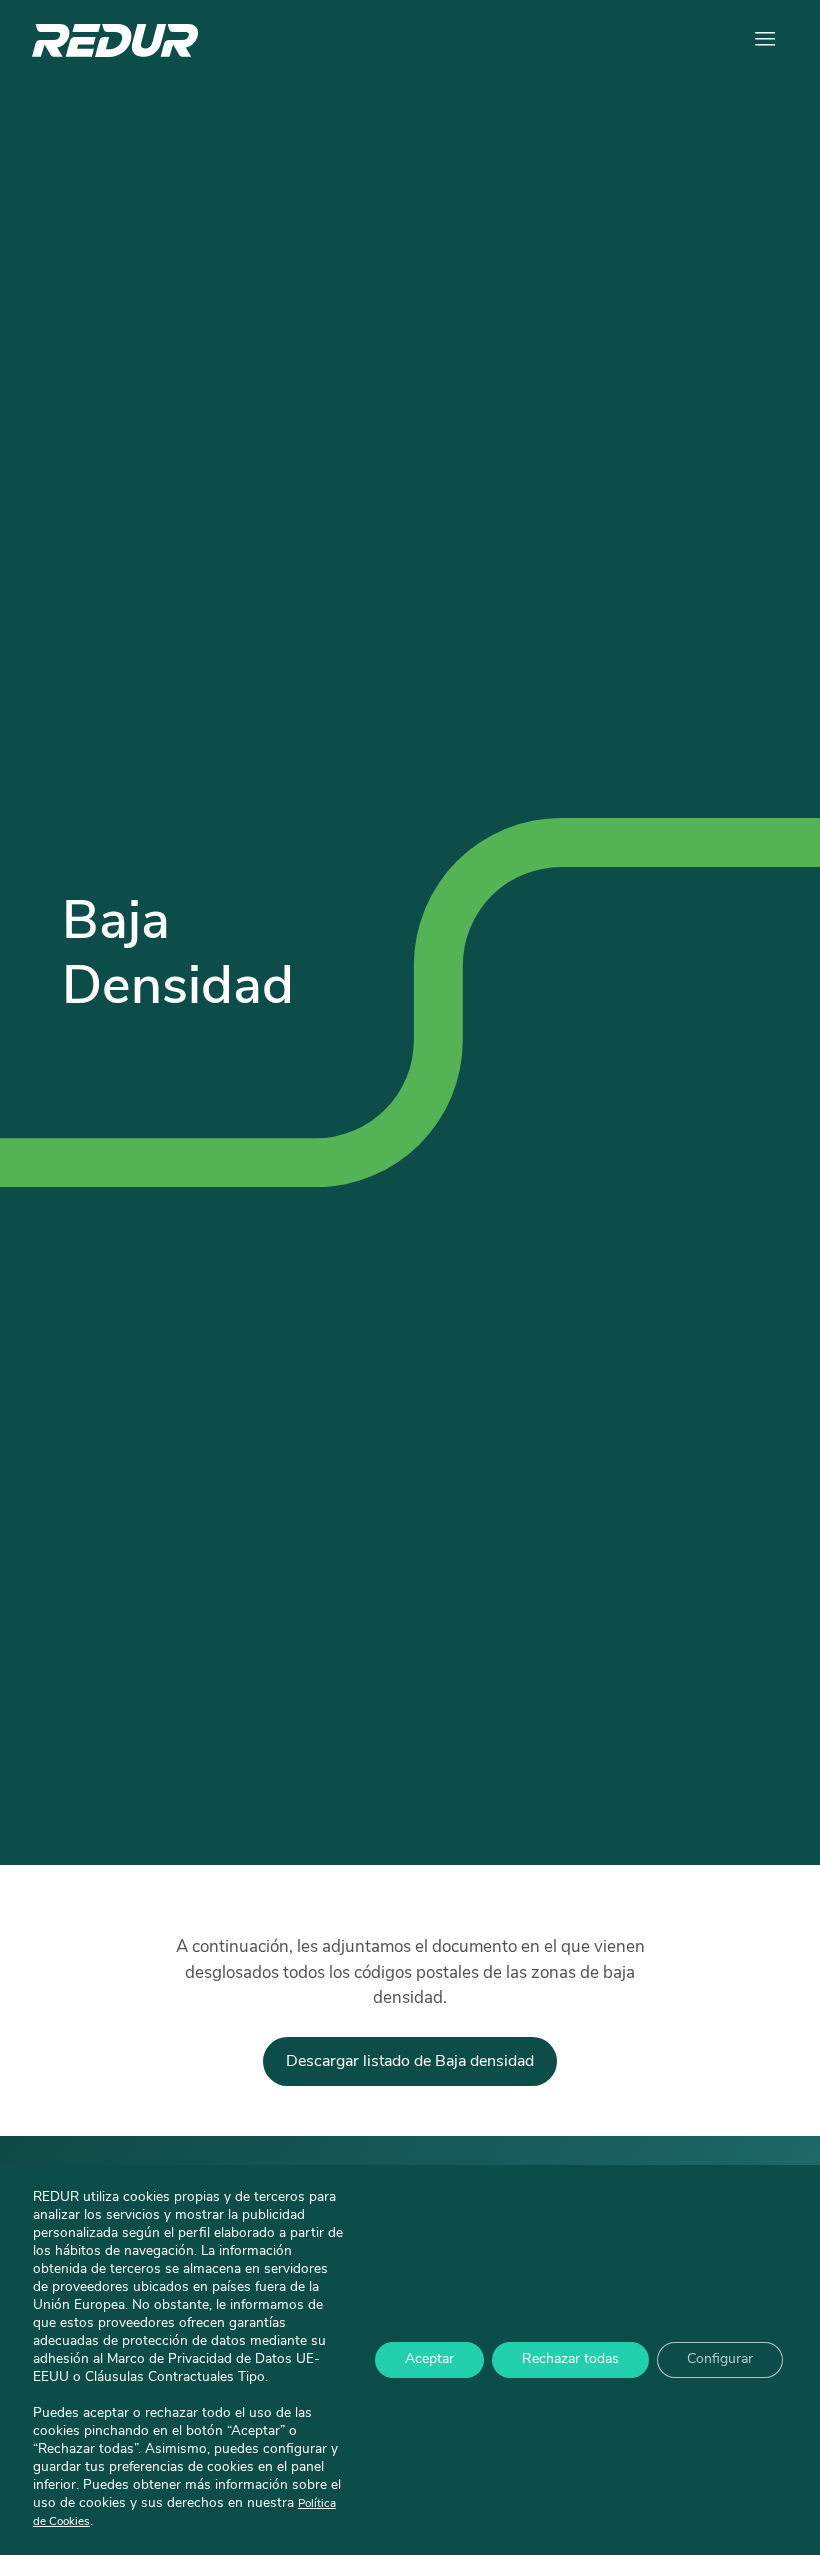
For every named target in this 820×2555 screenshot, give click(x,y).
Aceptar (429, 2359)
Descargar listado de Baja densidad (410, 2062)
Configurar (720, 2359)
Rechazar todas (570, 2359)
